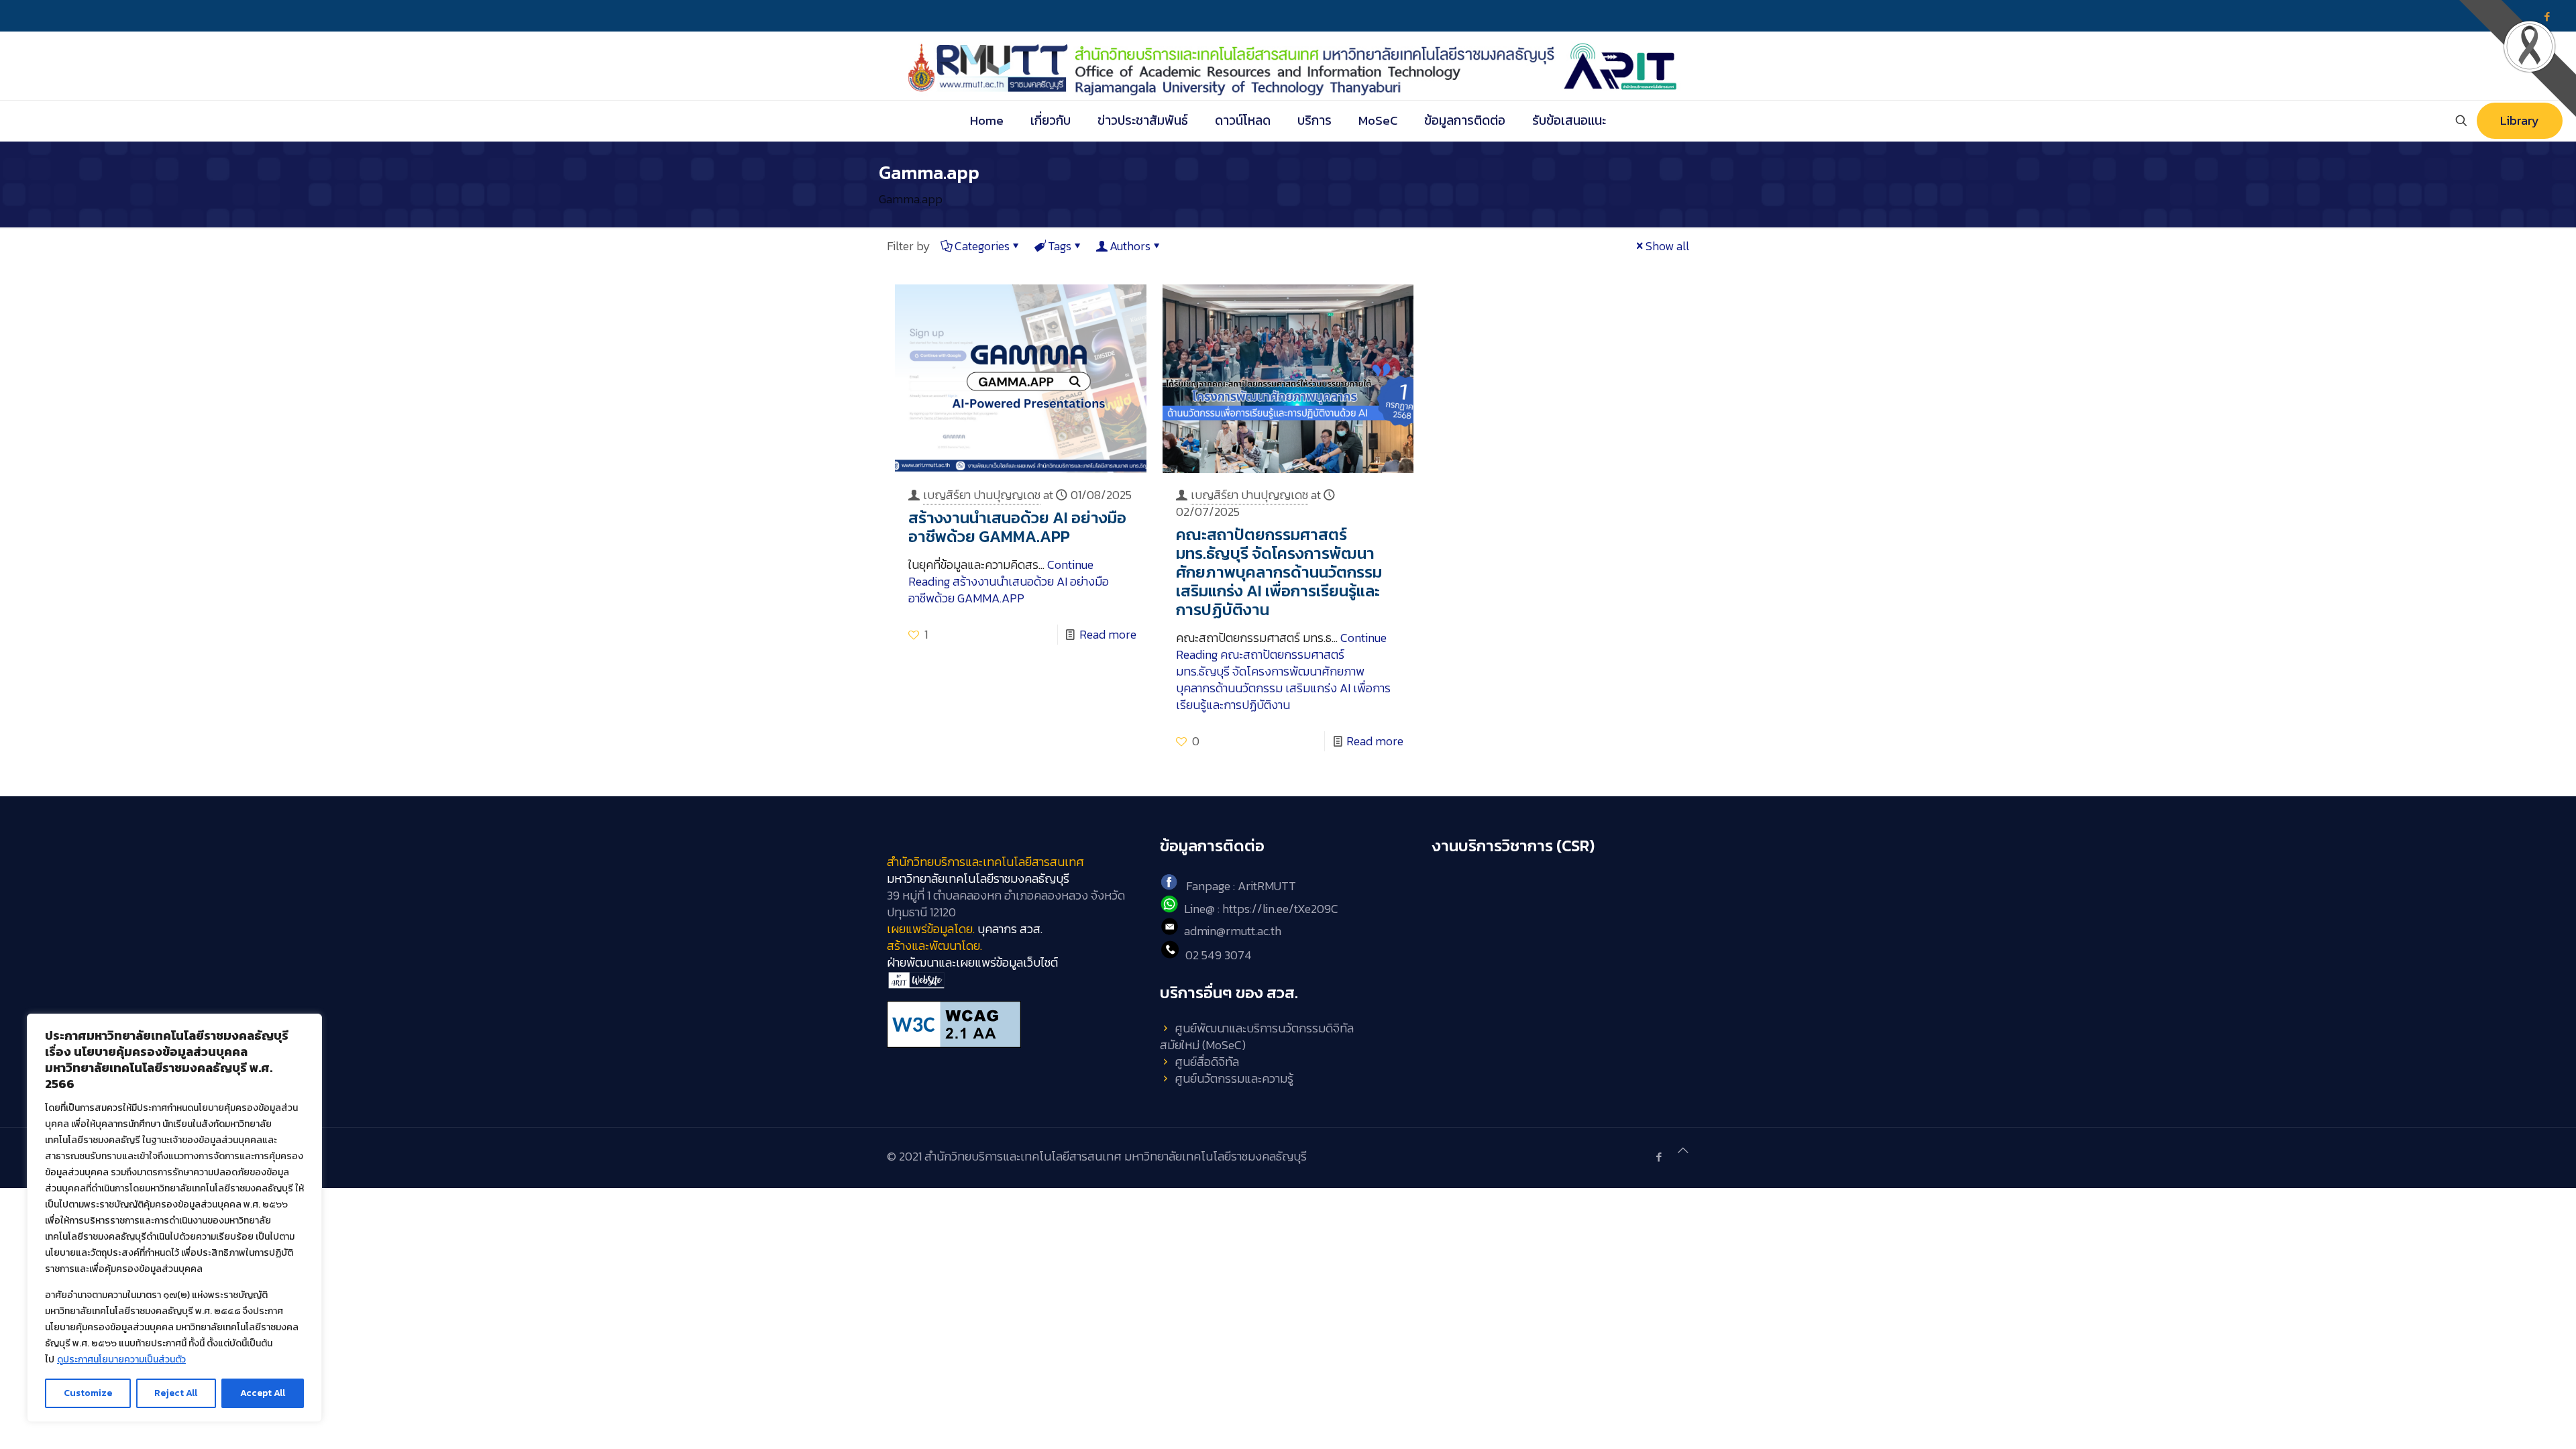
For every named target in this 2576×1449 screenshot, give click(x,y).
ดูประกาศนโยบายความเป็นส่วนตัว (121, 1359)
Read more (1108, 634)
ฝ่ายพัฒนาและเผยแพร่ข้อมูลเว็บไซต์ (972, 962)
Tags (1060, 246)
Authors (1130, 246)
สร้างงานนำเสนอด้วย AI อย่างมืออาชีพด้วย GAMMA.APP (1017, 527)
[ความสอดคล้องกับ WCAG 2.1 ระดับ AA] (1015, 1024)
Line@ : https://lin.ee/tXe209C (1261, 909)
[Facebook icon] (1659, 1157)
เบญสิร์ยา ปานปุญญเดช (982, 495)
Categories (982, 246)
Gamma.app (911, 199)
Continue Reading (1009, 581)
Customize (88, 1393)
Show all (1667, 246)
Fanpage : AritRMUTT (1241, 886)
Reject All (176, 1393)
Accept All (263, 1393)
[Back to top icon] (1683, 1150)
